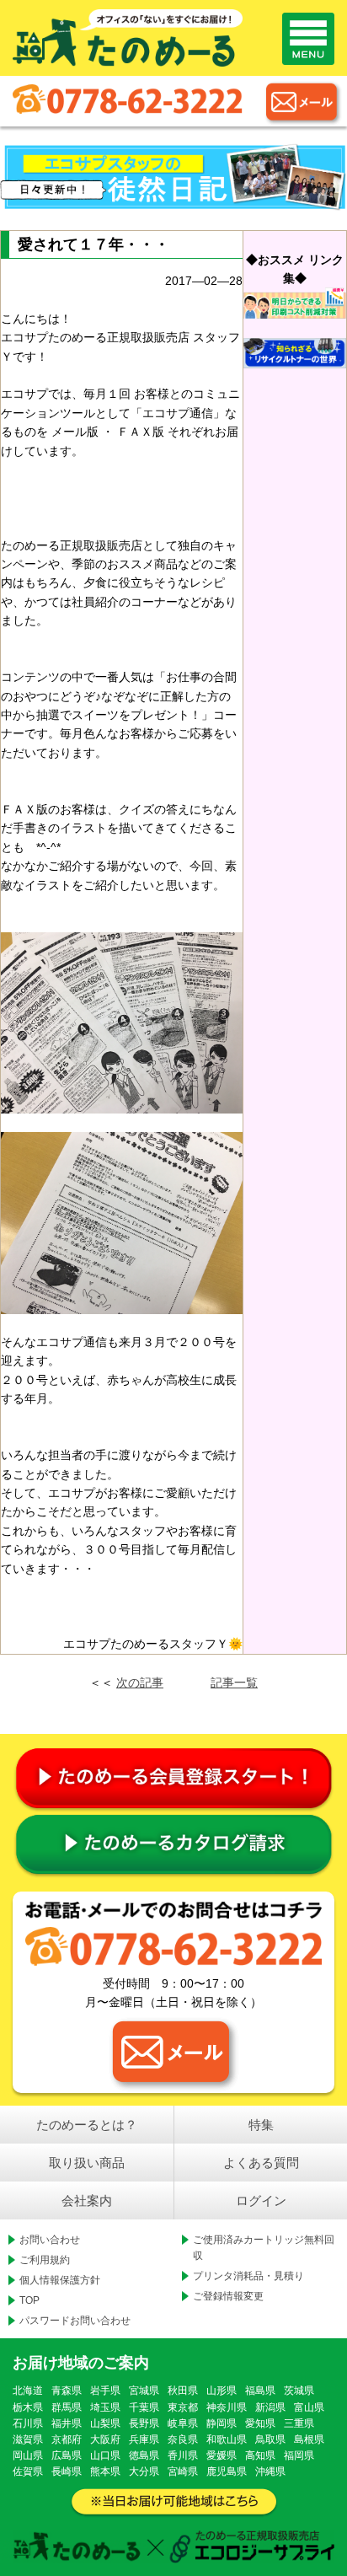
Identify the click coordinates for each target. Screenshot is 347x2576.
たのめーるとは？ (87, 2125)
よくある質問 (261, 2163)
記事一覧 (234, 1682)
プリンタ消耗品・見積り (248, 2276)
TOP (29, 2300)
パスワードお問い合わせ (75, 2321)
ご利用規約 (45, 2260)
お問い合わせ (50, 2240)
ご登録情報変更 (228, 2296)
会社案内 (87, 2200)
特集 (261, 2125)
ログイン (261, 2200)
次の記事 (140, 1682)
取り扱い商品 (87, 2163)
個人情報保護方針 (60, 2280)
